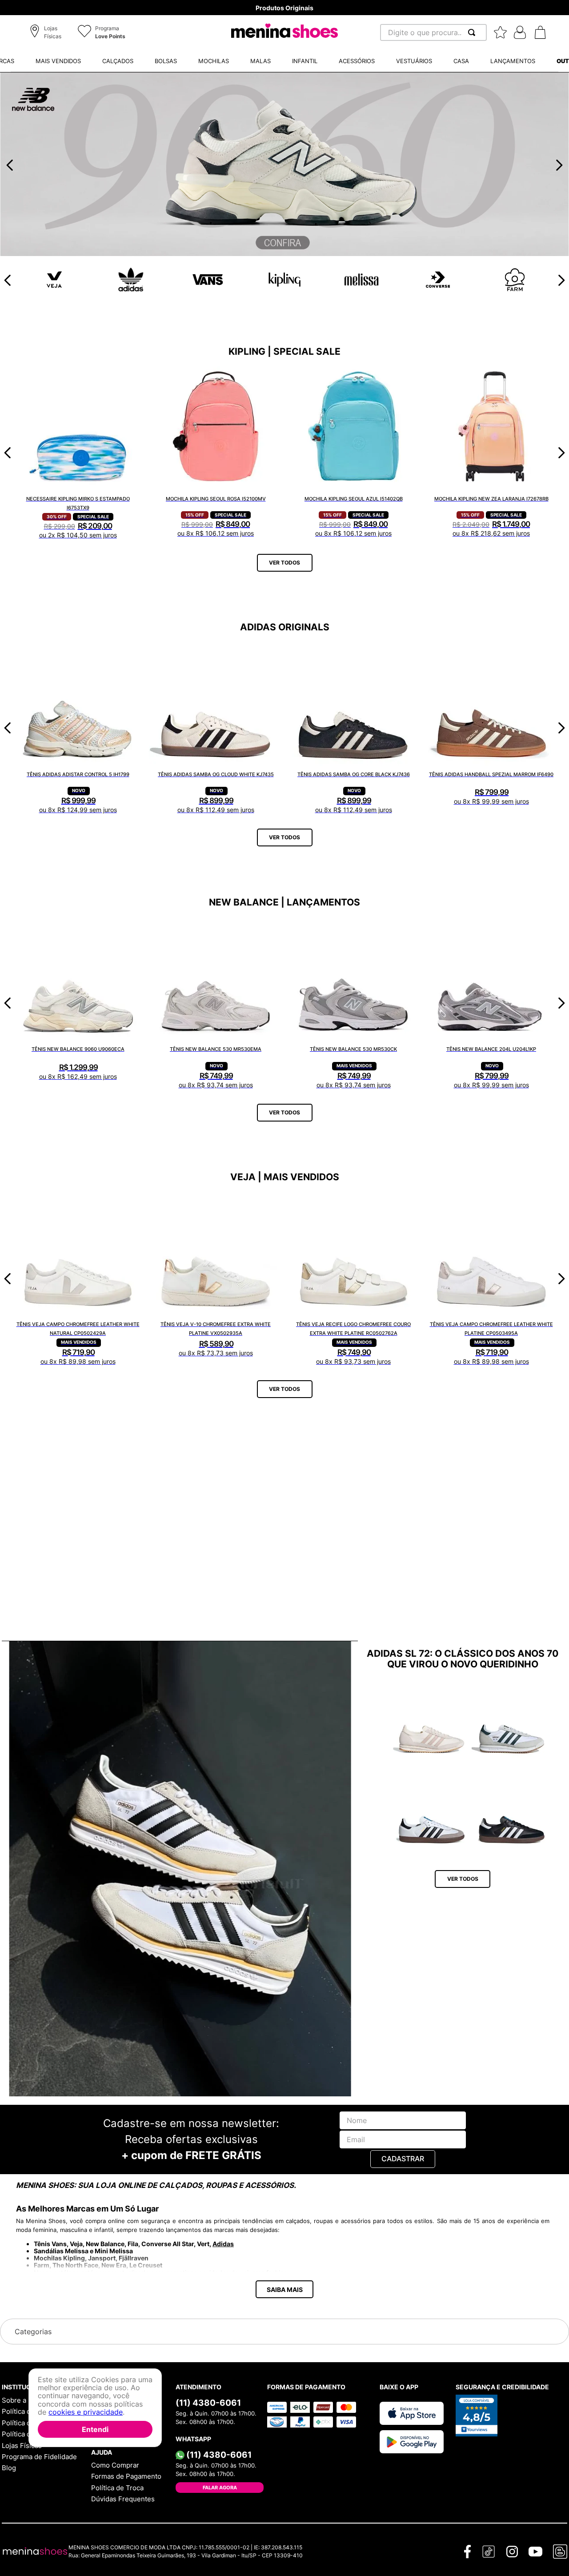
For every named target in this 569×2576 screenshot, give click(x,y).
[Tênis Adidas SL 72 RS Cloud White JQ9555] (512, 1722)
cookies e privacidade (86, 2412)
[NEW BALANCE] (284, 253)
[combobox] (433, 32)
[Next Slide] (559, 165)
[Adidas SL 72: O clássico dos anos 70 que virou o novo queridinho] (180, 1869)
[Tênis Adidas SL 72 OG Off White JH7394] (432, 1722)
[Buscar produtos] (473, 32)
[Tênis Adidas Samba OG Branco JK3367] (432, 1812)
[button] (47, 33)
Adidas (223, 2244)
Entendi (95, 2429)
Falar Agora (220, 2488)
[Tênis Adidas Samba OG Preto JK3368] (512, 1812)
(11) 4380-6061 (208, 2403)
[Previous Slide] (10, 165)
